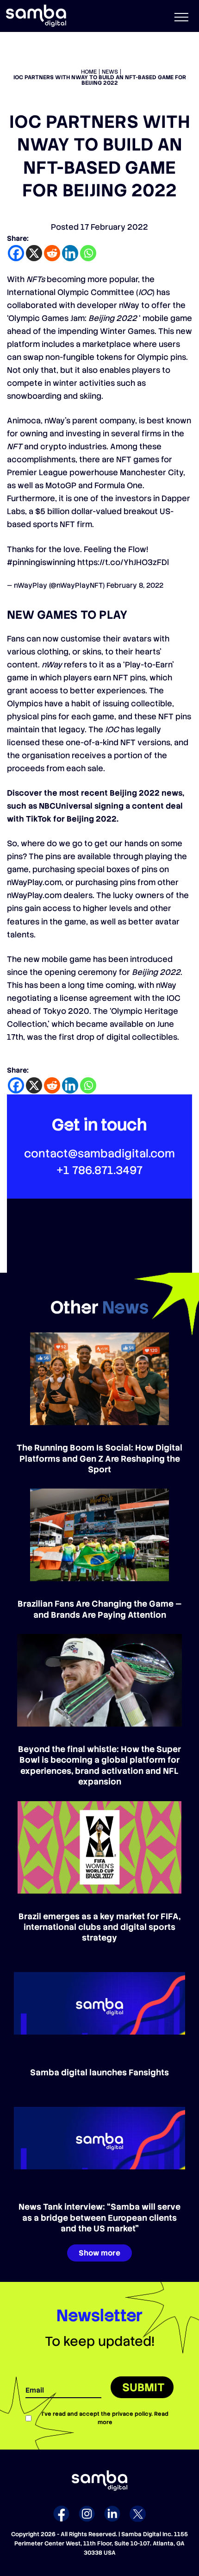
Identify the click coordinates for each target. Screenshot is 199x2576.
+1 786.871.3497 (99, 1170)
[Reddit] (52, 253)
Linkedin (112, 2514)
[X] (34, 253)
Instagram (87, 2514)
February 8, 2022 (135, 585)
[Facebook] (16, 253)
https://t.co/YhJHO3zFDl (123, 562)
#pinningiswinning (41, 562)
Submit (143, 2387)
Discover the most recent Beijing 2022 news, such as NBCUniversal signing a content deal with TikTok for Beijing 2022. (96, 806)
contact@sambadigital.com (99, 1153)
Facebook (61, 2514)
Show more (99, 2253)
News (110, 72)
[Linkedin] (70, 253)
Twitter (138, 2514)
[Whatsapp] (88, 253)
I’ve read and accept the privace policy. (105, 2418)
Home (89, 72)
